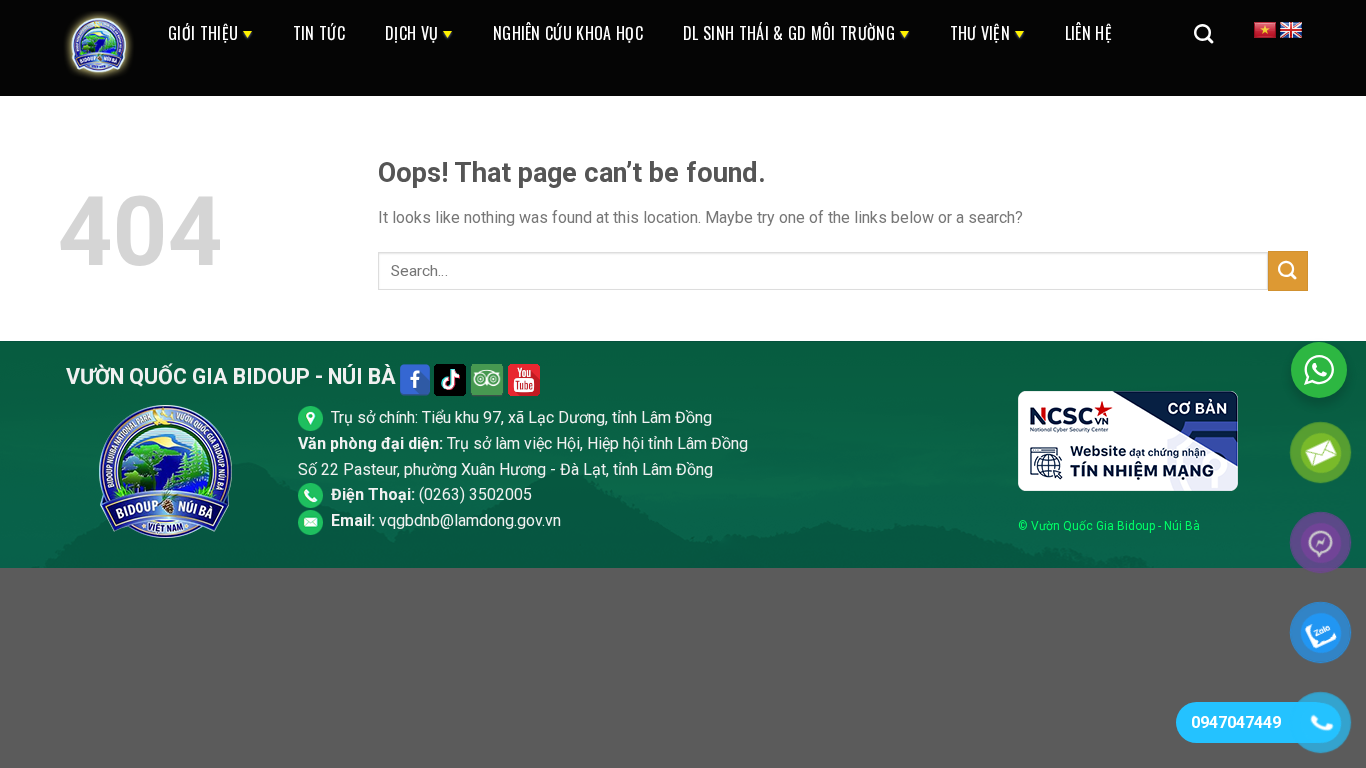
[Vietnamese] (1265, 31)
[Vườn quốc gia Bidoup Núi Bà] (98, 48)
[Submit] (1288, 270)
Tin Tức (319, 33)
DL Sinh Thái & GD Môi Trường (789, 33)
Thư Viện (980, 33)
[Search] (1203, 33)
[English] (1291, 31)
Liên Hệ (1088, 33)
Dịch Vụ (411, 33)
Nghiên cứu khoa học (568, 33)
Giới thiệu (203, 33)
